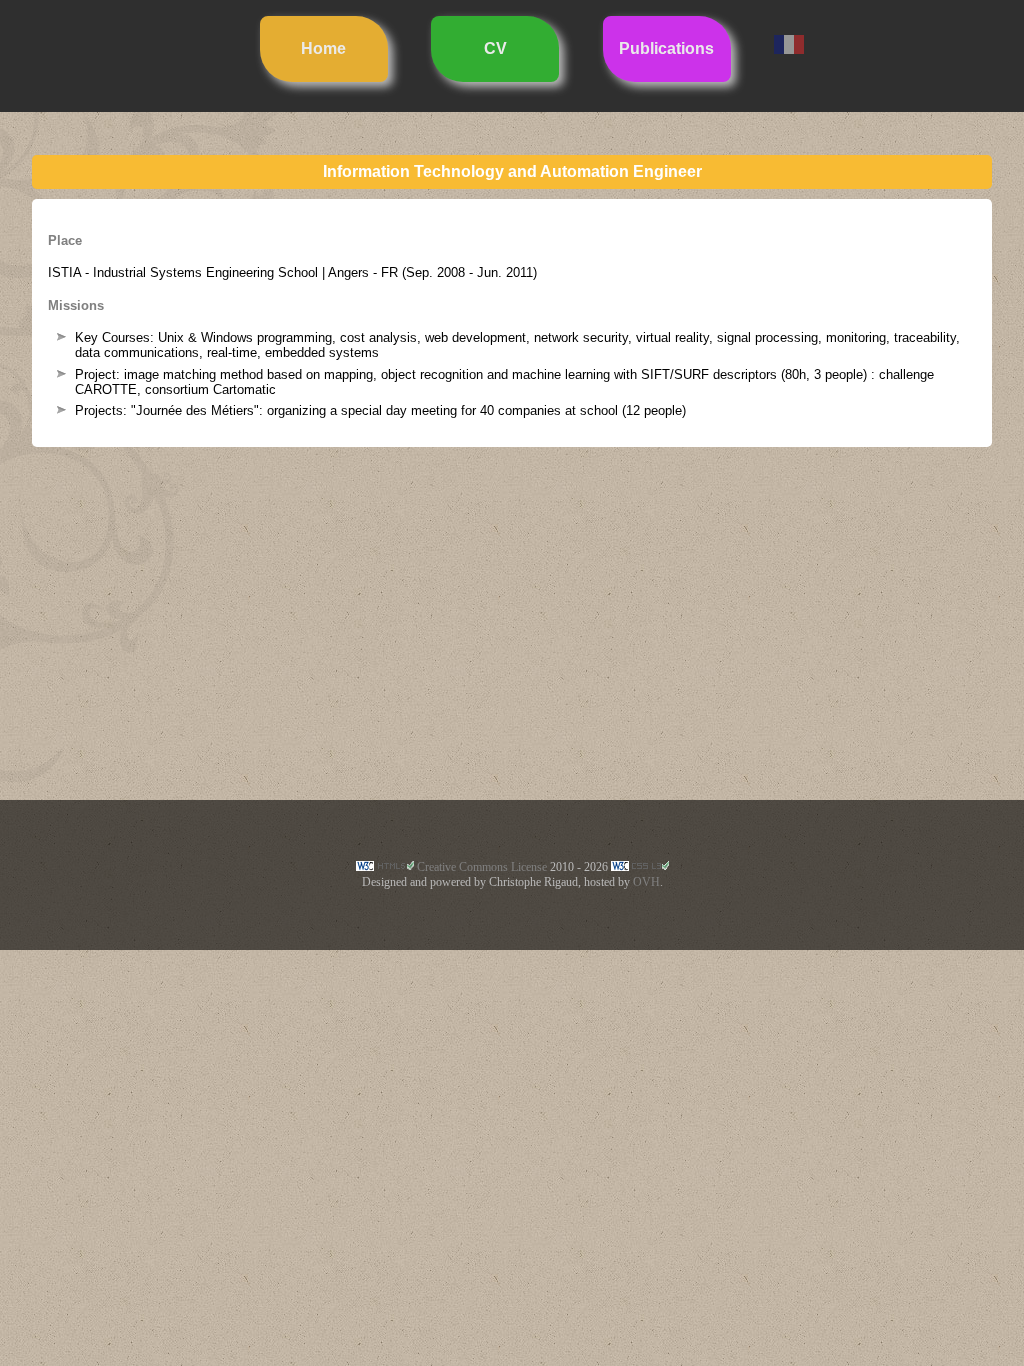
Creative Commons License (482, 867)
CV (495, 48)
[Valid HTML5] (385, 867)
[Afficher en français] (789, 48)
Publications (666, 48)
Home (323, 48)
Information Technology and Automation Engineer (512, 171)
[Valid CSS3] (640, 867)
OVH (646, 882)
